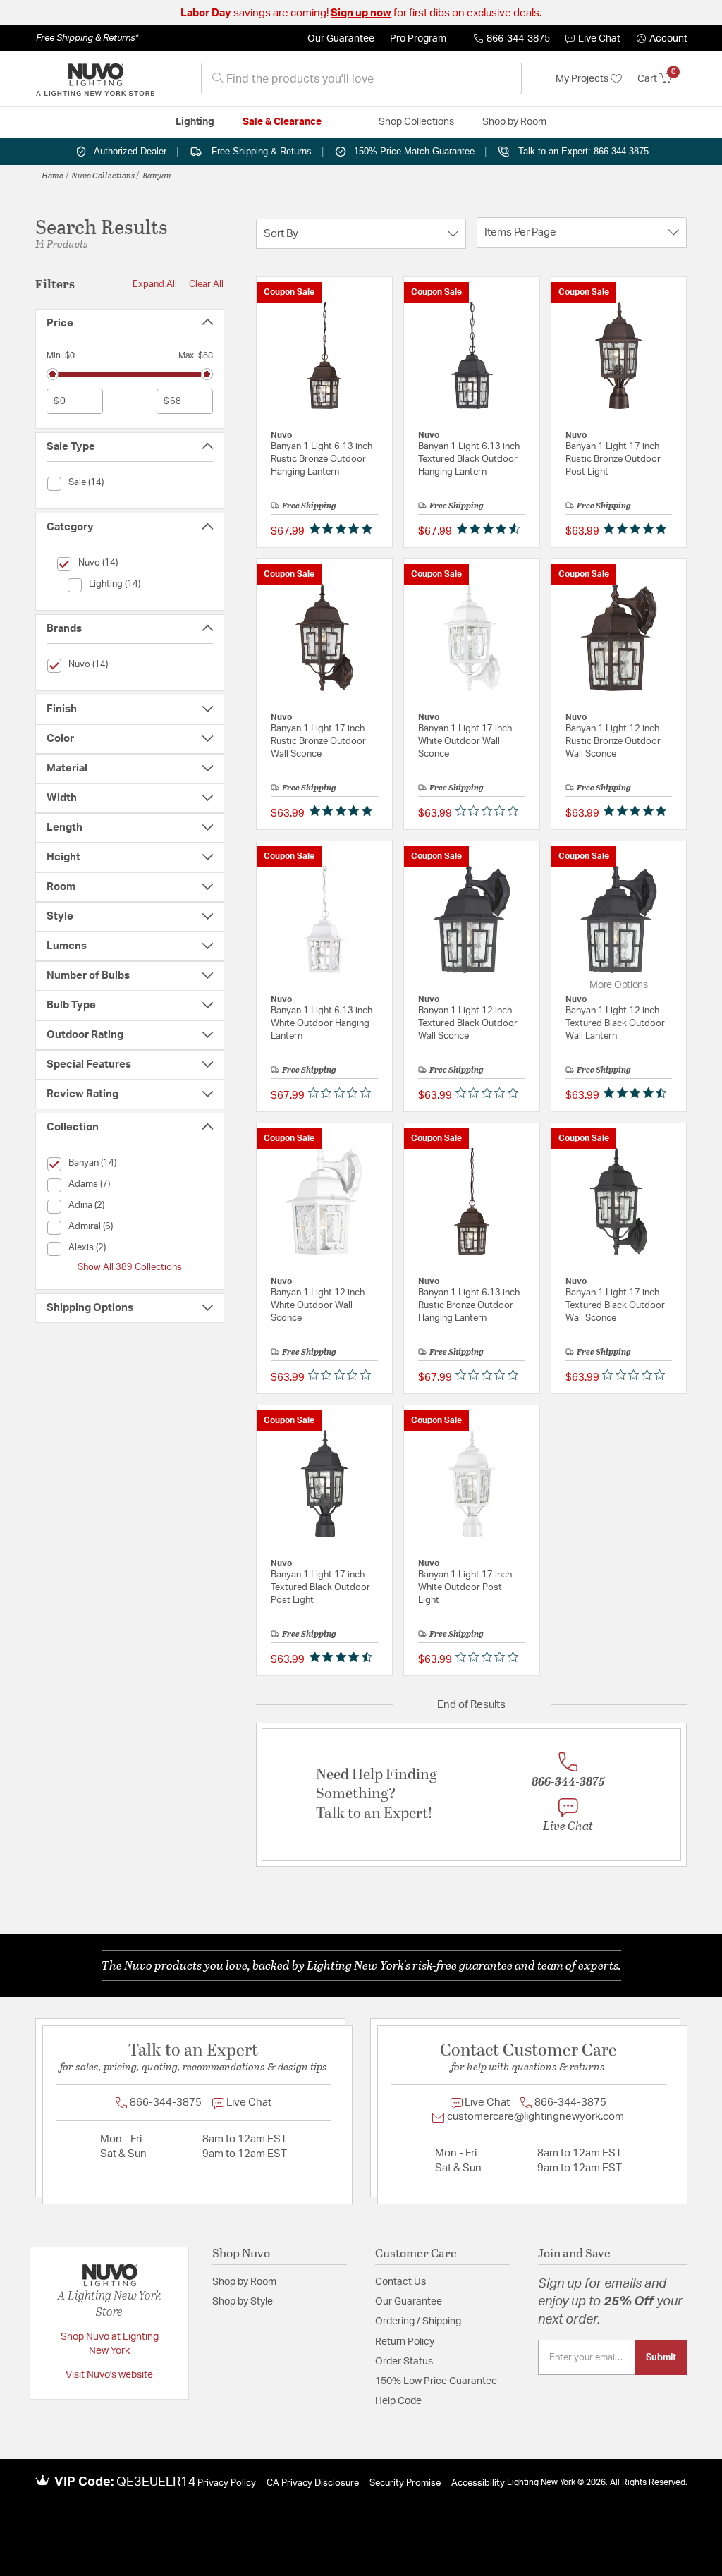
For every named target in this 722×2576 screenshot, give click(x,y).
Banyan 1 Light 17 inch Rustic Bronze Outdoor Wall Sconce (318, 741)
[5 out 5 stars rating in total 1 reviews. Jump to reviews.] (344, 810)
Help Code (398, 2401)
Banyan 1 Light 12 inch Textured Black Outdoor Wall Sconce (468, 1024)
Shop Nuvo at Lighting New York (110, 2344)
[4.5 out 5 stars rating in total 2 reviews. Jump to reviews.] (638, 1092)
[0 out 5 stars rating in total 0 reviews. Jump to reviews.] (490, 810)
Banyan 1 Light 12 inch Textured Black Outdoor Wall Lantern (615, 1024)
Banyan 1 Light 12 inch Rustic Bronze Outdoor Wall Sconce (613, 741)
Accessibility (478, 2483)
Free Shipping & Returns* (87, 38)
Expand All (155, 284)
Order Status (404, 2362)
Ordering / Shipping (418, 2321)
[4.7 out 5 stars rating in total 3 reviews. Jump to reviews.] (491, 528)
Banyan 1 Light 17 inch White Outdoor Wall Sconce (465, 741)
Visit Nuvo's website (109, 2375)
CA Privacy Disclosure (313, 2483)
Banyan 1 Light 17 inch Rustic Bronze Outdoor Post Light (613, 459)
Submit (661, 2357)
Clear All (206, 284)
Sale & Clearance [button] (282, 122)
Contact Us (400, 2282)
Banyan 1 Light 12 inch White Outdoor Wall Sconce (318, 1306)
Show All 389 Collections (130, 1267)
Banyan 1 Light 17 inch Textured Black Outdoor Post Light (320, 1588)
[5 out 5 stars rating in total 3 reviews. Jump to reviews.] (344, 528)
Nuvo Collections (103, 175)
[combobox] (361, 79)
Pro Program (418, 39)
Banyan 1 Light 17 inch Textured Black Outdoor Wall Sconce (615, 1306)
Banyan (157, 175)
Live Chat (599, 39)
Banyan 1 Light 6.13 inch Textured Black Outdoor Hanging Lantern (469, 459)
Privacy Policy (227, 2483)
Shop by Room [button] (514, 122)
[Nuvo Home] (95, 79)
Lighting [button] (195, 122)
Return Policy (405, 2342)
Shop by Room (244, 2282)
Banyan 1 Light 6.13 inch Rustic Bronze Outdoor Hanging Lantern (322, 459)
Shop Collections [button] (416, 122)
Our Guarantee (341, 39)
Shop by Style (243, 2302)
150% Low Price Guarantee (436, 2381)
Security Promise (405, 2483)
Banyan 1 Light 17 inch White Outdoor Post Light (465, 1588)
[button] (662, 39)
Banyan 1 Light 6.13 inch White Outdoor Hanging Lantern (322, 1024)
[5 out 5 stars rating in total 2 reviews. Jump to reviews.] (638, 528)
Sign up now (361, 13)
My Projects (583, 79)
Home (53, 175)
